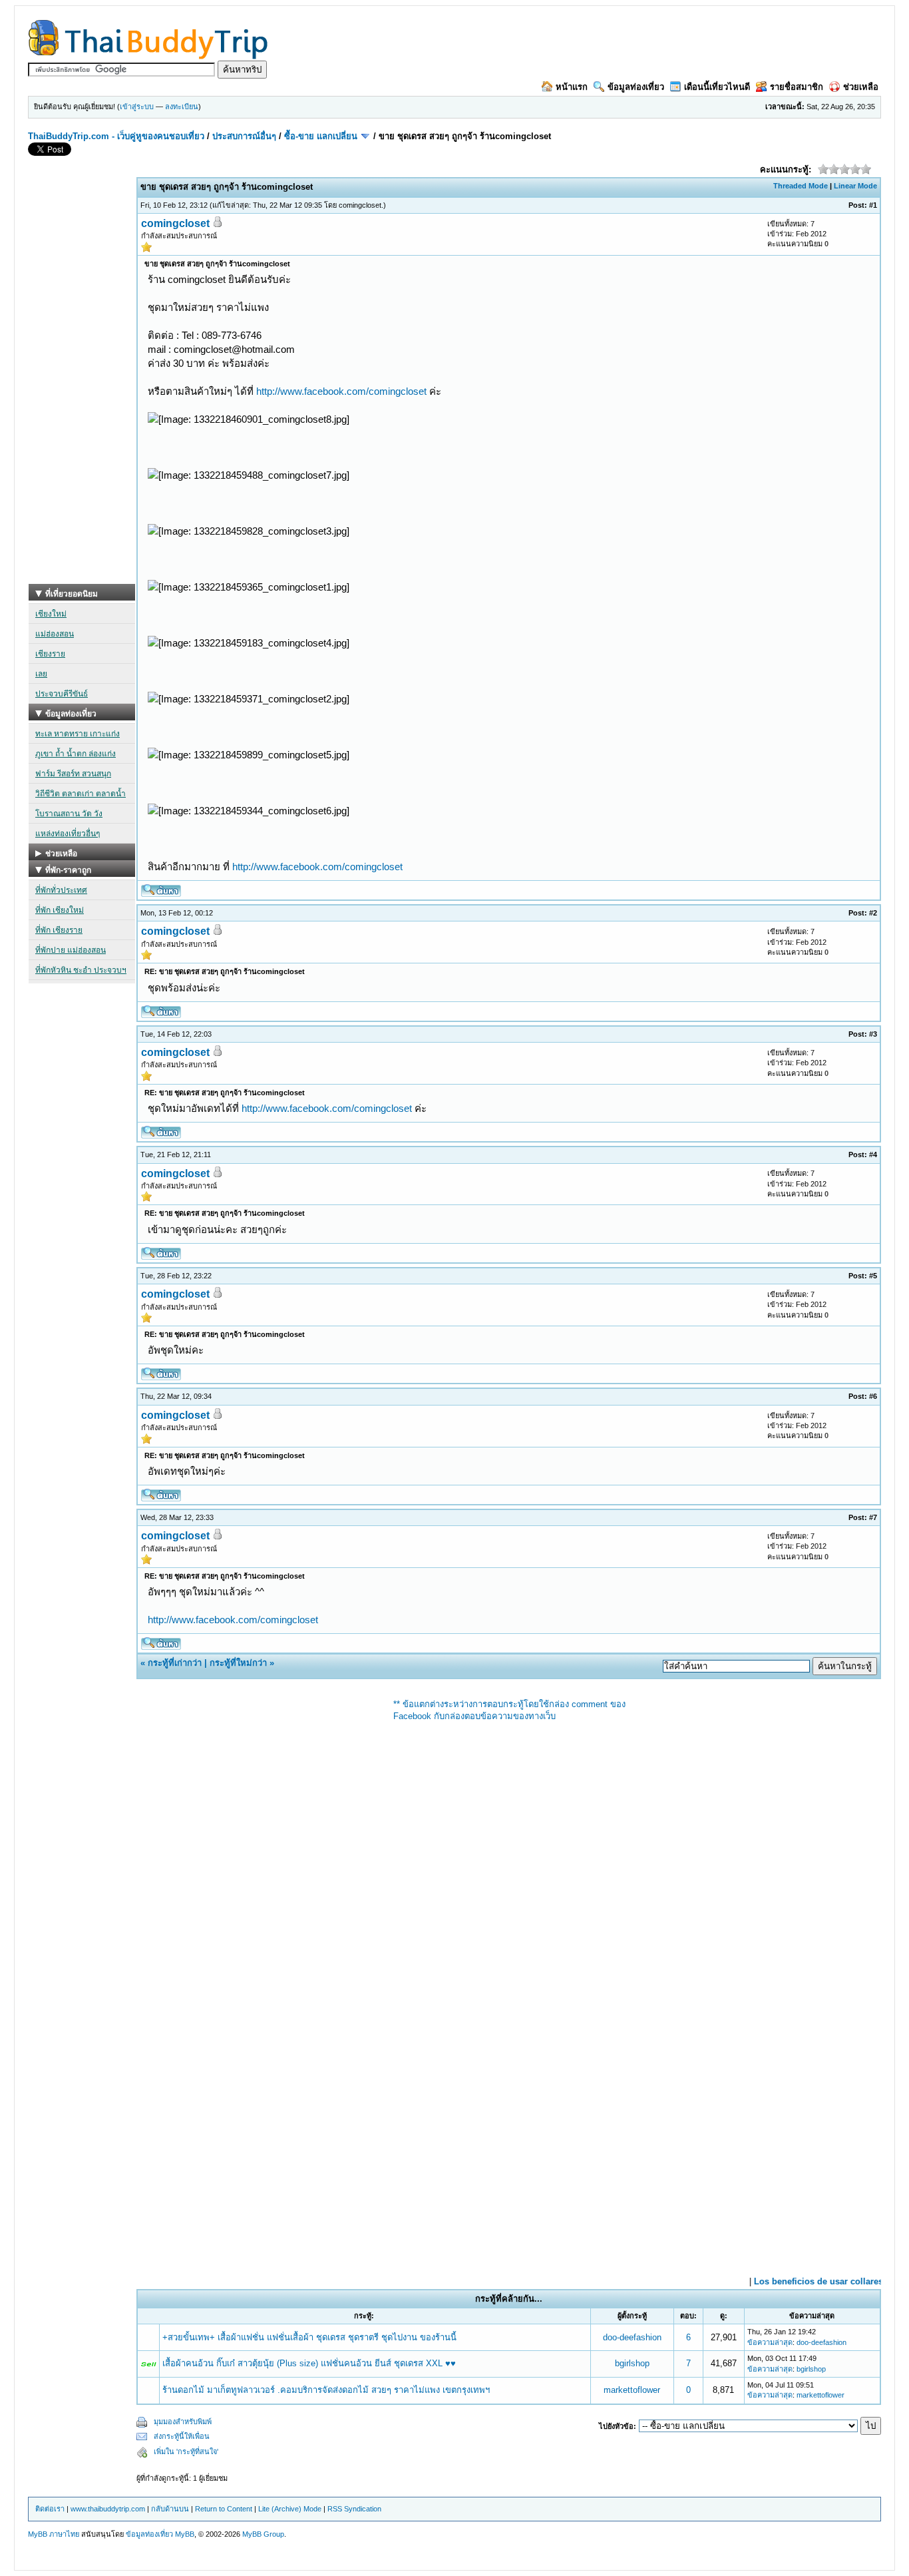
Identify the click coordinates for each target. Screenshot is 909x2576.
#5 (873, 1276)
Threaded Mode (801, 186)
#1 (873, 205)
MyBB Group (263, 2534)
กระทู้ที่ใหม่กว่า (238, 1663)
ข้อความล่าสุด (770, 2342)
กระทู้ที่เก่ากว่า (175, 1663)
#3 (873, 1034)
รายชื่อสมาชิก (797, 87)
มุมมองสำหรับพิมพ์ (183, 2422)
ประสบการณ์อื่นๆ (244, 136)
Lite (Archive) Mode (290, 2509)
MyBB (185, 2534)
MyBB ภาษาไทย (54, 2534)
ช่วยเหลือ (861, 87)
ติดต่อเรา (50, 2509)
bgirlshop (632, 2363)
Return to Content (224, 2509)
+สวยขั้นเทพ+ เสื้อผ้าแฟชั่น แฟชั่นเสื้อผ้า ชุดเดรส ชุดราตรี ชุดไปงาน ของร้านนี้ (309, 2337)
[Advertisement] (82, 384)
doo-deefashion (632, 2337)
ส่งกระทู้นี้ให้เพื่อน (182, 2436)
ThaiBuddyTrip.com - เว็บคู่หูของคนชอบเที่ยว (116, 136)
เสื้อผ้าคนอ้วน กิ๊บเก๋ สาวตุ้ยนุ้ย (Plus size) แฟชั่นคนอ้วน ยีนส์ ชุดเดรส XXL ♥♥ (309, 2363)
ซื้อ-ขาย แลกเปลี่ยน (321, 136)
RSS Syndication (354, 2509)
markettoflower (632, 2390)
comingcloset (360, 205)
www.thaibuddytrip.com (108, 2509)
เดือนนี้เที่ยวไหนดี (717, 87)
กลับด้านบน (170, 2509)
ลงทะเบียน (182, 107)
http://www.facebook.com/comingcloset (341, 391)
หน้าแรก (572, 87)
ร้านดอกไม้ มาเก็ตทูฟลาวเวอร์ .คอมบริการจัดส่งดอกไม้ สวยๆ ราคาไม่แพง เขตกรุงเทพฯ (326, 2390)
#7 (873, 1517)
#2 (873, 913)
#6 (873, 1396)
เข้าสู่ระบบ (137, 107)
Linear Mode (855, 186)
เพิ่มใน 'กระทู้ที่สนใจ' (186, 2451)
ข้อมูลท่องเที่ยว (636, 87)
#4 (873, 1155)
